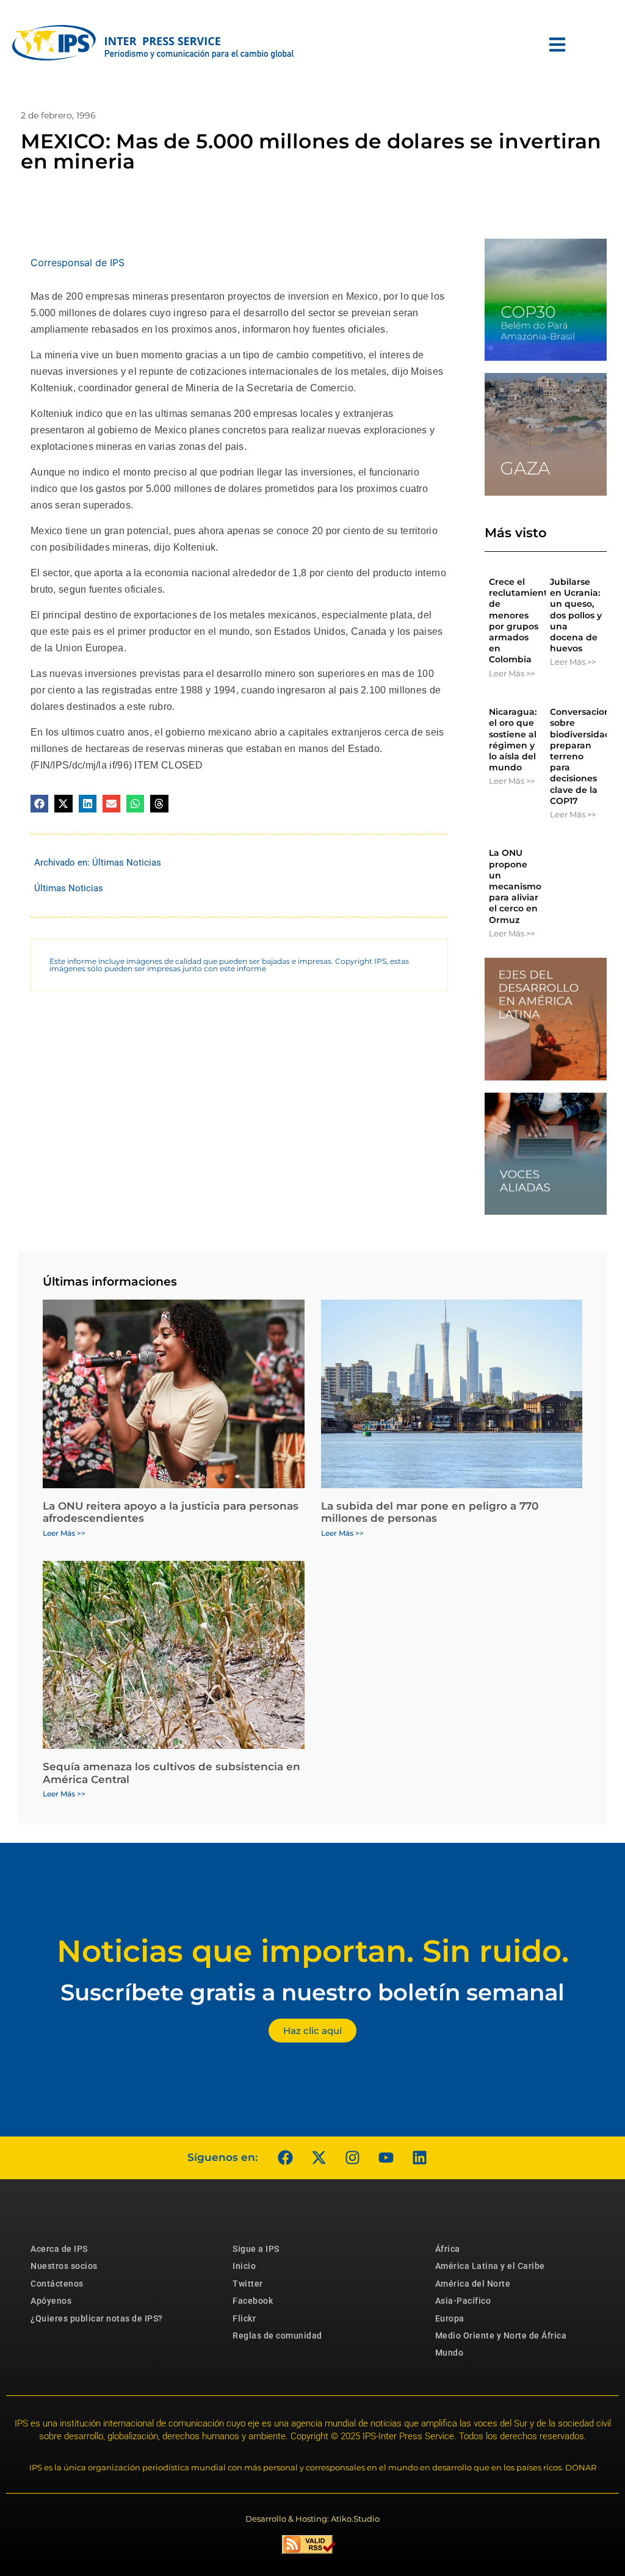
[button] (39, 804)
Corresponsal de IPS (78, 262)
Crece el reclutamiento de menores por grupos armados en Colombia (521, 620)
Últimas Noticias (127, 863)
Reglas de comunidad (277, 2335)
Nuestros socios (64, 2266)
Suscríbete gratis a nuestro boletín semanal (312, 1992)
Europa (450, 2318)
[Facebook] (285, 2158)
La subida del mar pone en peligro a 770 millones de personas (430, 1512)
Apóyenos (51, 2301)
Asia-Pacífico (463, 2301)
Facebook (253, 2301)
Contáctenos (57, 2284)
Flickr (244, 2318)
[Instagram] (352, 2158)
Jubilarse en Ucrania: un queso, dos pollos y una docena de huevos (576, 615)
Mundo (450, 2353)
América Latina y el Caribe (490, 2266)
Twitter (248, 2284)
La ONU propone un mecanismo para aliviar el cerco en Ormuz (515, 886)
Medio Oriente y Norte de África (501, 2335)
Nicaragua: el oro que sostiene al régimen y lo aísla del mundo (513, 740)
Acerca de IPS (59, 2249)
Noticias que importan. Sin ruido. (313, 1951)
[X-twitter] (319, 2158)
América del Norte (473, 2284)
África (448, 2249)
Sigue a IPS (256, 2249)
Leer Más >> (512, 673)
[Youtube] (386, 2158)
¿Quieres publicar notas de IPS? (97, 2318)
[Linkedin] (419, 2158)
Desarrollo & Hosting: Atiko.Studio (312, 2519)
